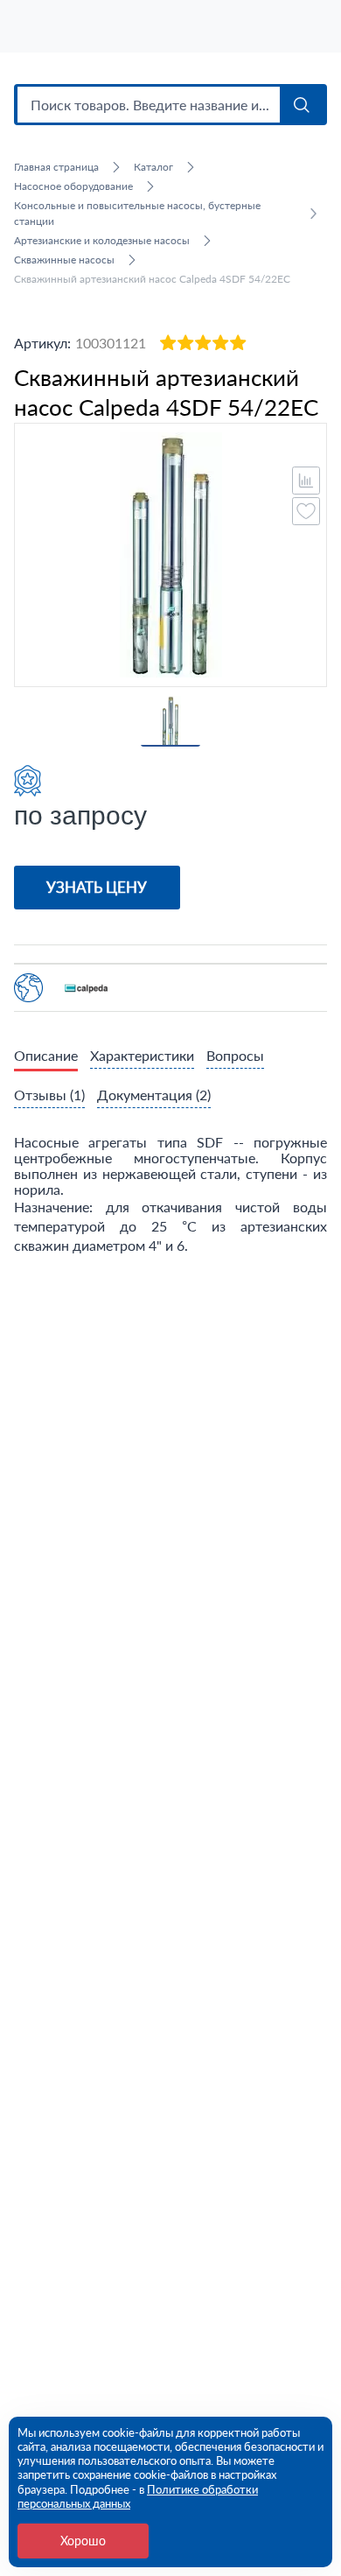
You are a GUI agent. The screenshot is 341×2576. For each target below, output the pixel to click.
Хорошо (83, 2541)
